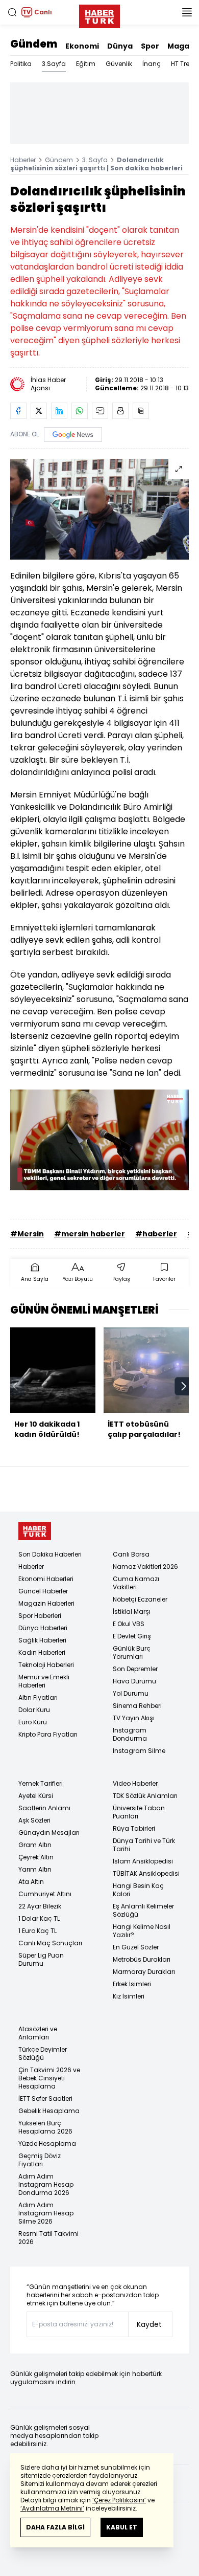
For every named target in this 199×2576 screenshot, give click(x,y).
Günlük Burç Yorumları (132, 1652)
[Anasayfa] (35, 1531)
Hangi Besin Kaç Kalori (138, 1890)
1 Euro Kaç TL (38, 1931)
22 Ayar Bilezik (40, 1906)
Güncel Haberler (43, 1591)
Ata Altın (31, 1882)
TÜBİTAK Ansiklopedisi (146, 1873)
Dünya (120, 46)
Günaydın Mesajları (49, 1833)
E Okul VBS (129, 1624)
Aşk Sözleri (34, 1820)
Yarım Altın (35, 1869)
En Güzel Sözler (136, 1947)
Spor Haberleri (40, 1616)
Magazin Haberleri (46, 1603)
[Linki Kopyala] (141, 411)
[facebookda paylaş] (18, 411)
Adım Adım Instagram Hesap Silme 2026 (46, 2213)
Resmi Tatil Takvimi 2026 (48, 2238)
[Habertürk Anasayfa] (99, 14)
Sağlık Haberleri (42, 1640)
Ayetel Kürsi (36, 1796)
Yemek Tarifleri (41, 1783)
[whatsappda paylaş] (80, 411)
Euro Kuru (33, 1722)
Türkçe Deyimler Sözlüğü (43, 2053)
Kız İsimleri (129, 1996)
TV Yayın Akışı (134, 1718)
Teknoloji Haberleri (46, 1665)
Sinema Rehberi (137, 1706)
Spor (150, 46)
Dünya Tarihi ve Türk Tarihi (144, 1845)
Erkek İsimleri (132, 1984)
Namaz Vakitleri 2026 (145, 1567)
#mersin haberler (90, 1234)
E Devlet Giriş (132, 1636)
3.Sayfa (54, 64)
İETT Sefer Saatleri (45, 2098)
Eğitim (86, 64)
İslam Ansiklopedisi (143, 1861)
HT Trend (184, 64)
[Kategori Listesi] (187, 12)
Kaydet (149, 2324)
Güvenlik (119, 64)
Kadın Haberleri (42, 1652)
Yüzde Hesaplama (47, 2144)
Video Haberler (135, 1783)
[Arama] (12, 12)
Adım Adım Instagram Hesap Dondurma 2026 (46, 2184)
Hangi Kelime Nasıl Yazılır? (142, 1931)
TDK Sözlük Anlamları (145, 1796)
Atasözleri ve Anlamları (38, 2033)
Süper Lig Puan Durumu (41, 1959)
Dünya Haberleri (43, 1628)
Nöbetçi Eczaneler (140, 1599)
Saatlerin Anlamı (44, 1808)
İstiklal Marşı (132, 1612)
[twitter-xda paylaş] (39, 411)
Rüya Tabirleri (134, 1828)
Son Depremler (135, 1669)
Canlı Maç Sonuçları (50, 1943)
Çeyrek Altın (36, 1857)
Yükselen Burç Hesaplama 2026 (45, 2127)
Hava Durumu (134, 1681)
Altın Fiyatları (38, 1697)
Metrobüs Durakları (142, 1959)
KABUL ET (122, 2527)
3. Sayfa (95, 160)
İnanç (152, 64)
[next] (184, 1386)
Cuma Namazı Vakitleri (136, 1583)
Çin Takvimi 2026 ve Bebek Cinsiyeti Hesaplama (49, 2078)
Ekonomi (82, 46)
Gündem (34, 44)
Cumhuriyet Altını (45, 1894)
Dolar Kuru (34, 1710)
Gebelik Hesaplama (49, 2111)
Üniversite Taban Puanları (139, 1812)
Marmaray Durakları (144, 1972)
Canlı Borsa (131, 1554)
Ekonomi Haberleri (46, 1579)
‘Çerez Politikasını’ (119, 2500)
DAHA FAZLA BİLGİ (55, 2527)
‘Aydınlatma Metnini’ (52, 2508)
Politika (21, 64)
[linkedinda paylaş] (59, 411)
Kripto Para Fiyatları (48, 1734)
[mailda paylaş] (100, 411)
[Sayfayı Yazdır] (120, 411)
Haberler (23, 160)
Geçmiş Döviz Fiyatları (40, 2160)
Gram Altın (35, 1845)
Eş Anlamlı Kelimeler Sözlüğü (143, 1910)
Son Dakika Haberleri (50, 1554)
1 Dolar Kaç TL (39, 1918)
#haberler (156, 1234)
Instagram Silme (139, 1751)
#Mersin (27, 1234)
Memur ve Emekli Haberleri (44, 1681)
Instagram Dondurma (130, 1734)
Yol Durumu (131, 1693)
